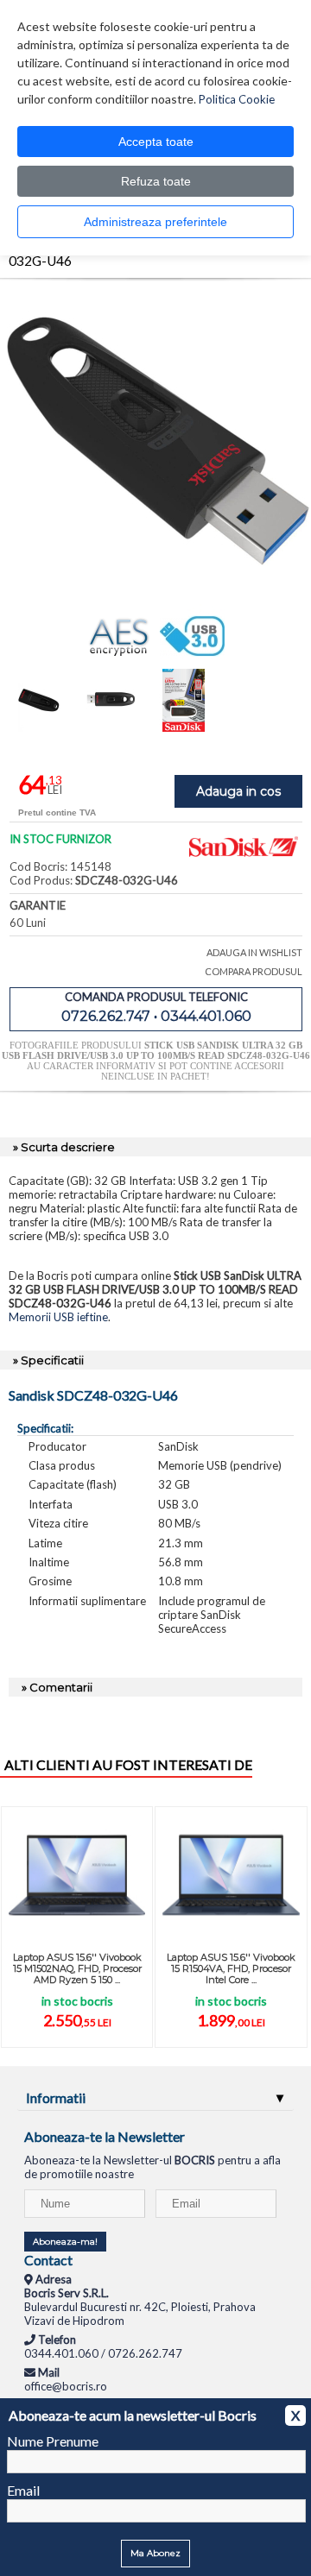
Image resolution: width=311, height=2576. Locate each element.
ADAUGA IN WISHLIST (254, 952)
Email (23, 2490)
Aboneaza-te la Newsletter (105, 2136)
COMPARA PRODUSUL (254, 971)
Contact (48, 2260)
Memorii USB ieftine (58, 1317)
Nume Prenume (53, 2441)
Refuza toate (156, 181)
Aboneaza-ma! (65, 2242)
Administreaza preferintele (155, 222)
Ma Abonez (155, 2553)
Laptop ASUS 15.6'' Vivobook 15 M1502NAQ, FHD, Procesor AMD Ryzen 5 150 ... (77, 1968)
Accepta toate (156, 142)
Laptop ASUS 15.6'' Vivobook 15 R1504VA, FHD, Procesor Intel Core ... (231, 1968)
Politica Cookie (237, 99)
